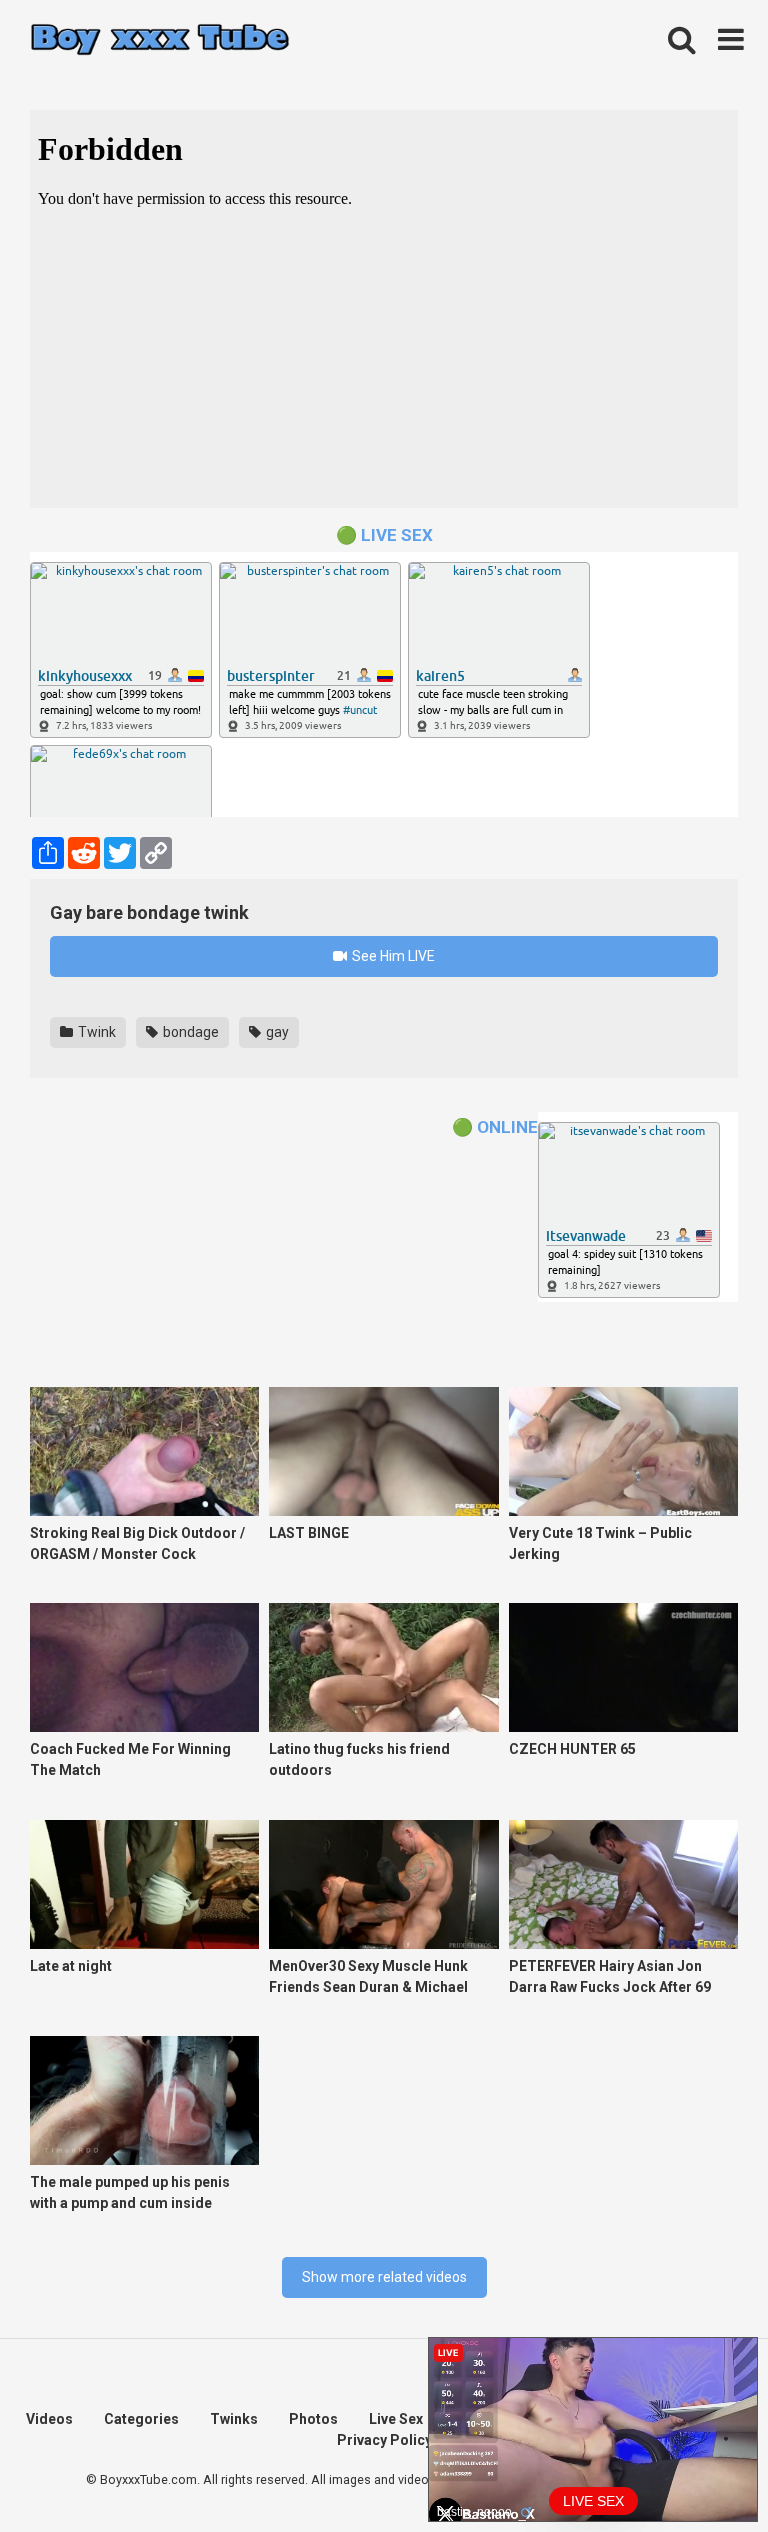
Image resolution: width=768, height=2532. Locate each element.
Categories (141, 2419)
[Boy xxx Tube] (160, 40)
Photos (313, 2419)
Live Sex (396, 2419)
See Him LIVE (392, 956)
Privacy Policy (384, 2440)
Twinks (234, 2419)
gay (276, 1032)
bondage (189, 1032)
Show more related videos (384, 2277)
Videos (49, 2419)
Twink (95, 1032)
